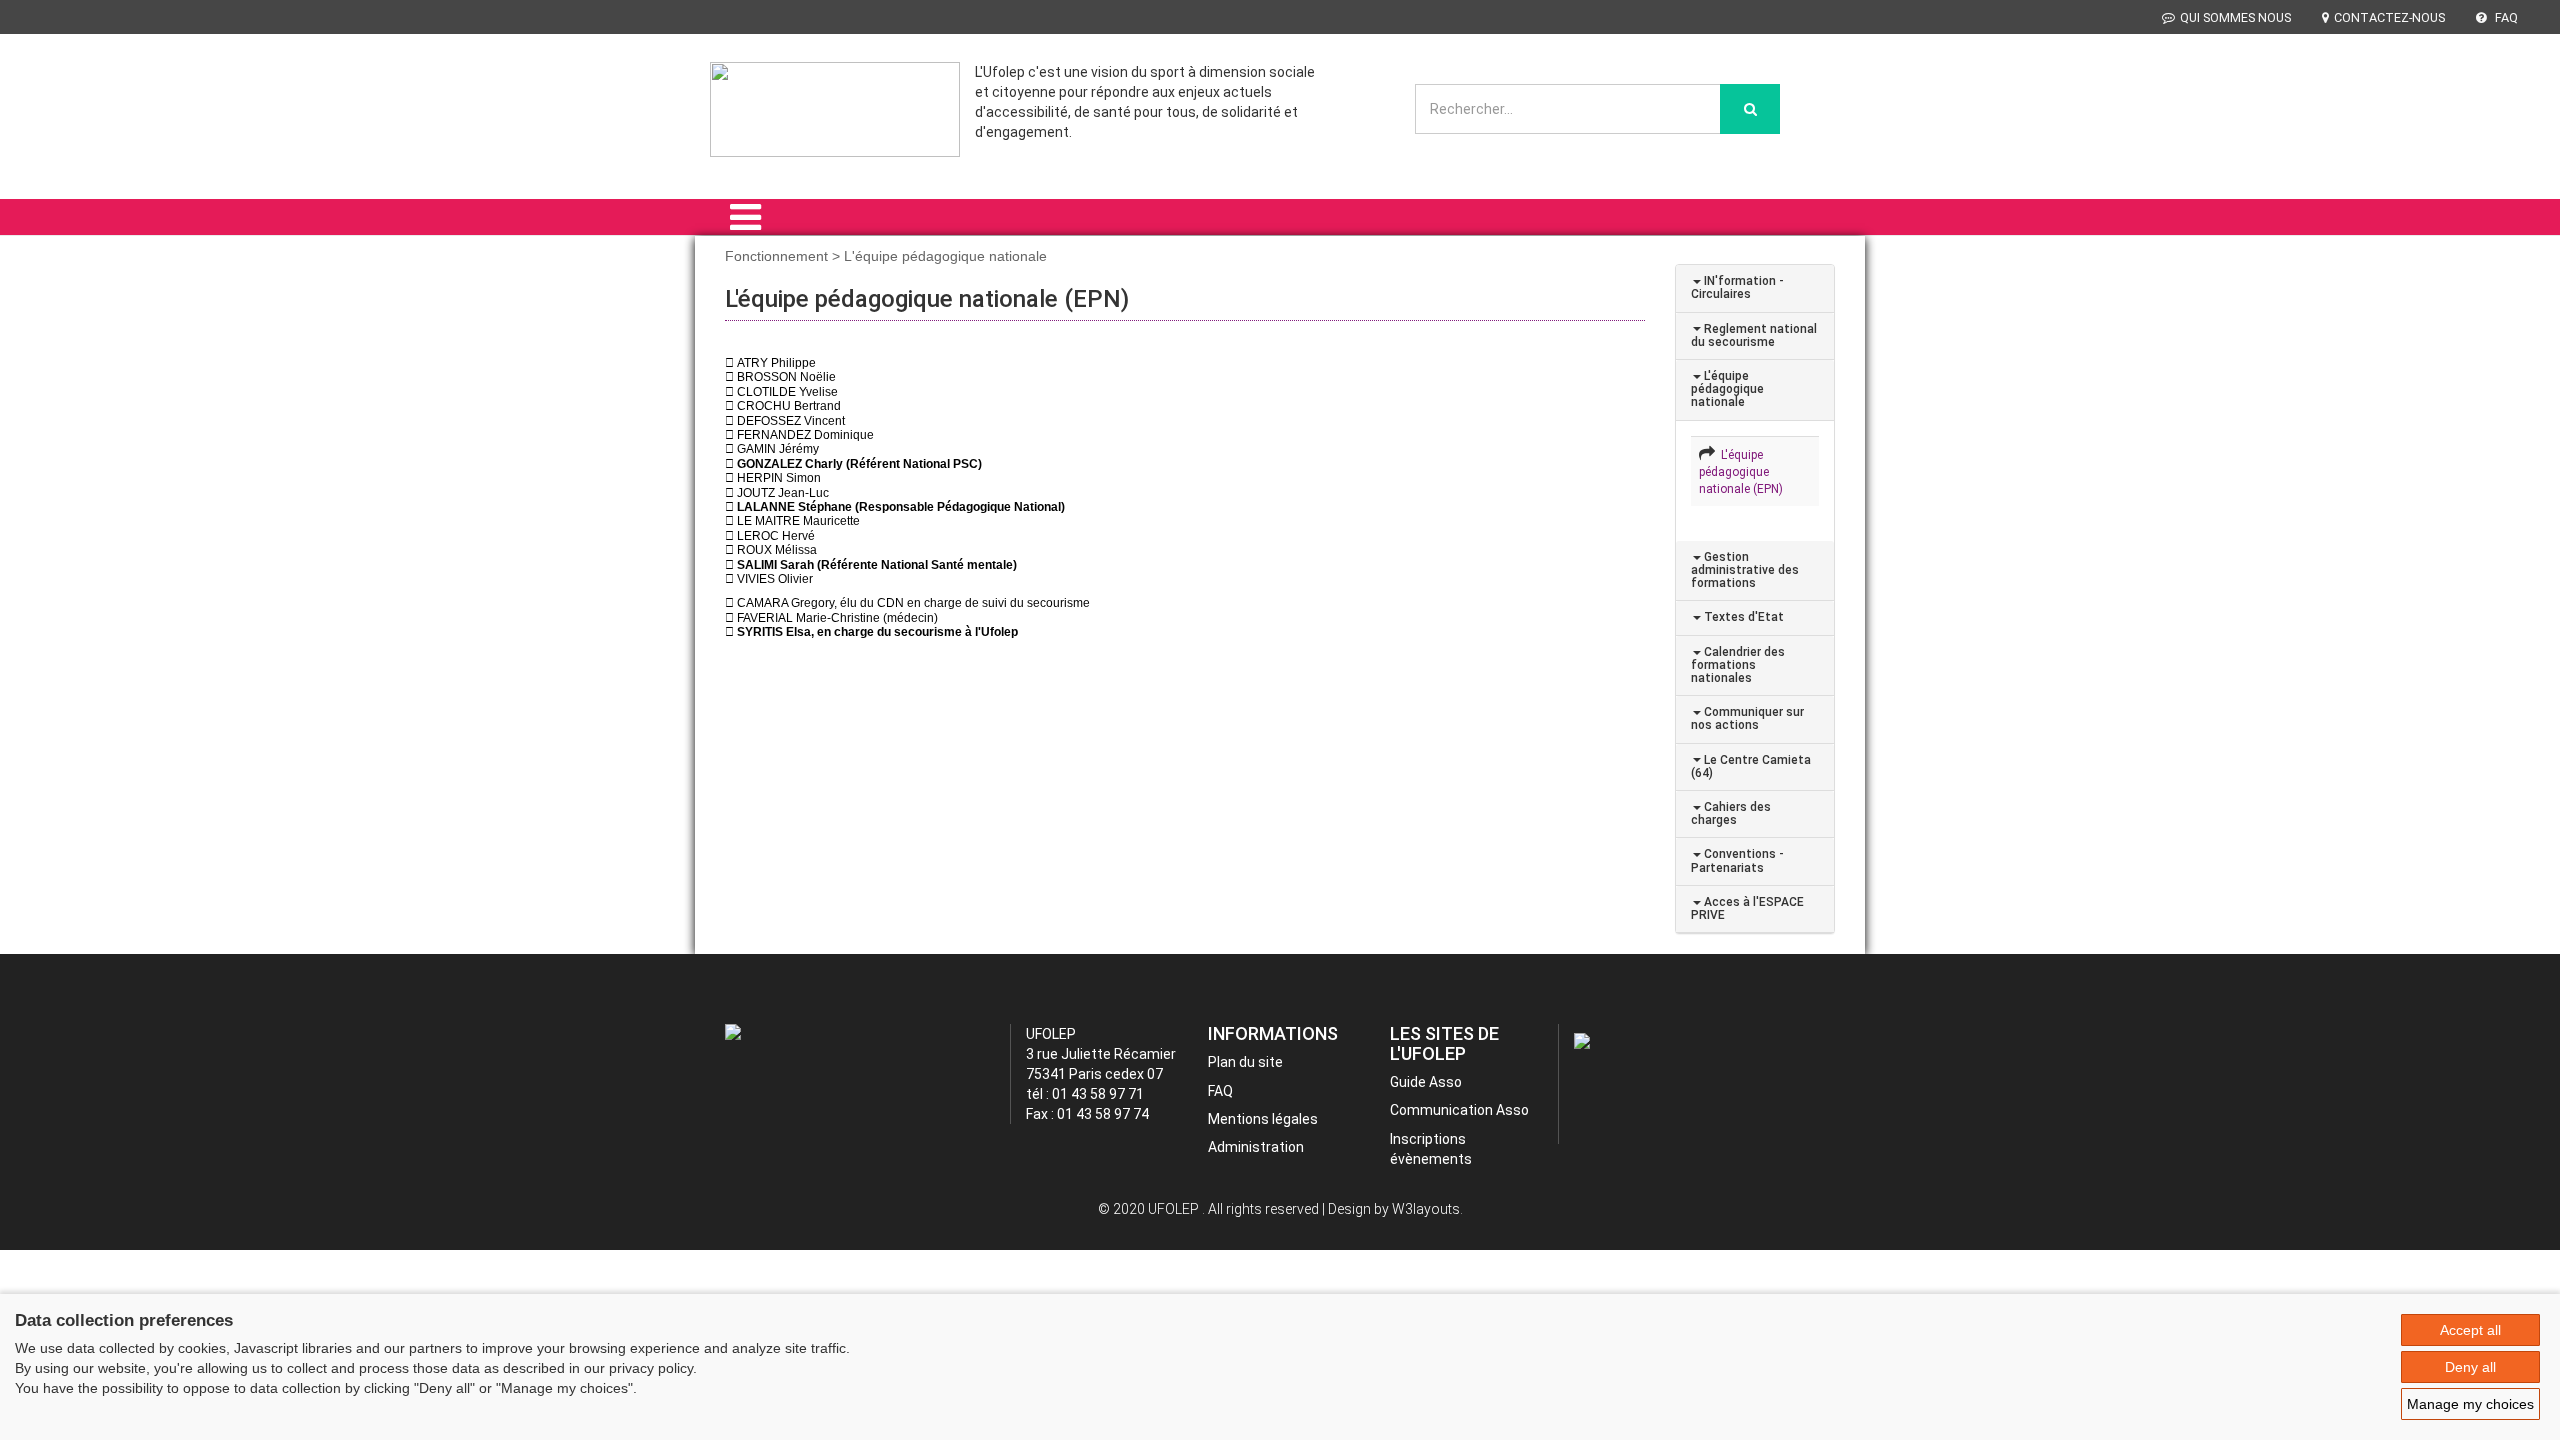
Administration (1256, 1147)
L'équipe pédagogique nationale (1727, 389)
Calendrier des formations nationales (1738, 665)
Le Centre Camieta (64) (1751, 766)
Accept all (2470, 1330)
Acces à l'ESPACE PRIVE (1747, 908)
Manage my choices (2470, 1404)
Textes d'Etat (1742, 617)
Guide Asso (1426, 1082)
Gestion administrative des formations (1745, 570)
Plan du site (1245, 1062)
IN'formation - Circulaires (1737, 287)
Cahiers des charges (1731, 813)
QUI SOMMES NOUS (2235, 17)
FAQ (2505, 17)
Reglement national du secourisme (1754, 335)
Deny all (2470, 1367)
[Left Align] (1750, 109)
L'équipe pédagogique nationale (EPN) (1741, 472)
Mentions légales (1263, 1119)
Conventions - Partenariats (1737, 860)
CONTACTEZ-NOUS (2389, 17)
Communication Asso (1459, 1110)
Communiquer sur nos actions (1747, 718)
